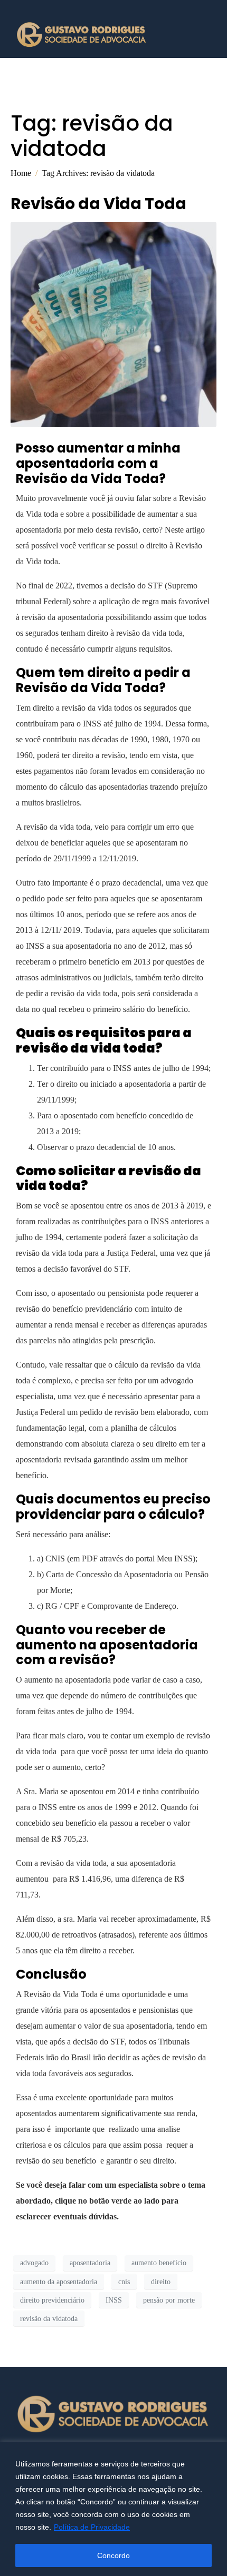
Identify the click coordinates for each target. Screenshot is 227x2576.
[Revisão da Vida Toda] (113, 324)
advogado (34, 2263)
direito (161, 2282)
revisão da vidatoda (49, 2319)
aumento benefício (159, 2263)
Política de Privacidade (92, 2527)
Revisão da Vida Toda (98, 204)
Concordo (113, 2555)
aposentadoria (90, 2263)
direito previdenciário (52, 2300)
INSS (114, 2300)
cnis (124, 2282)
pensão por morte (169, 2300)
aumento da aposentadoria (59, 2282)
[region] (113, 2509)
